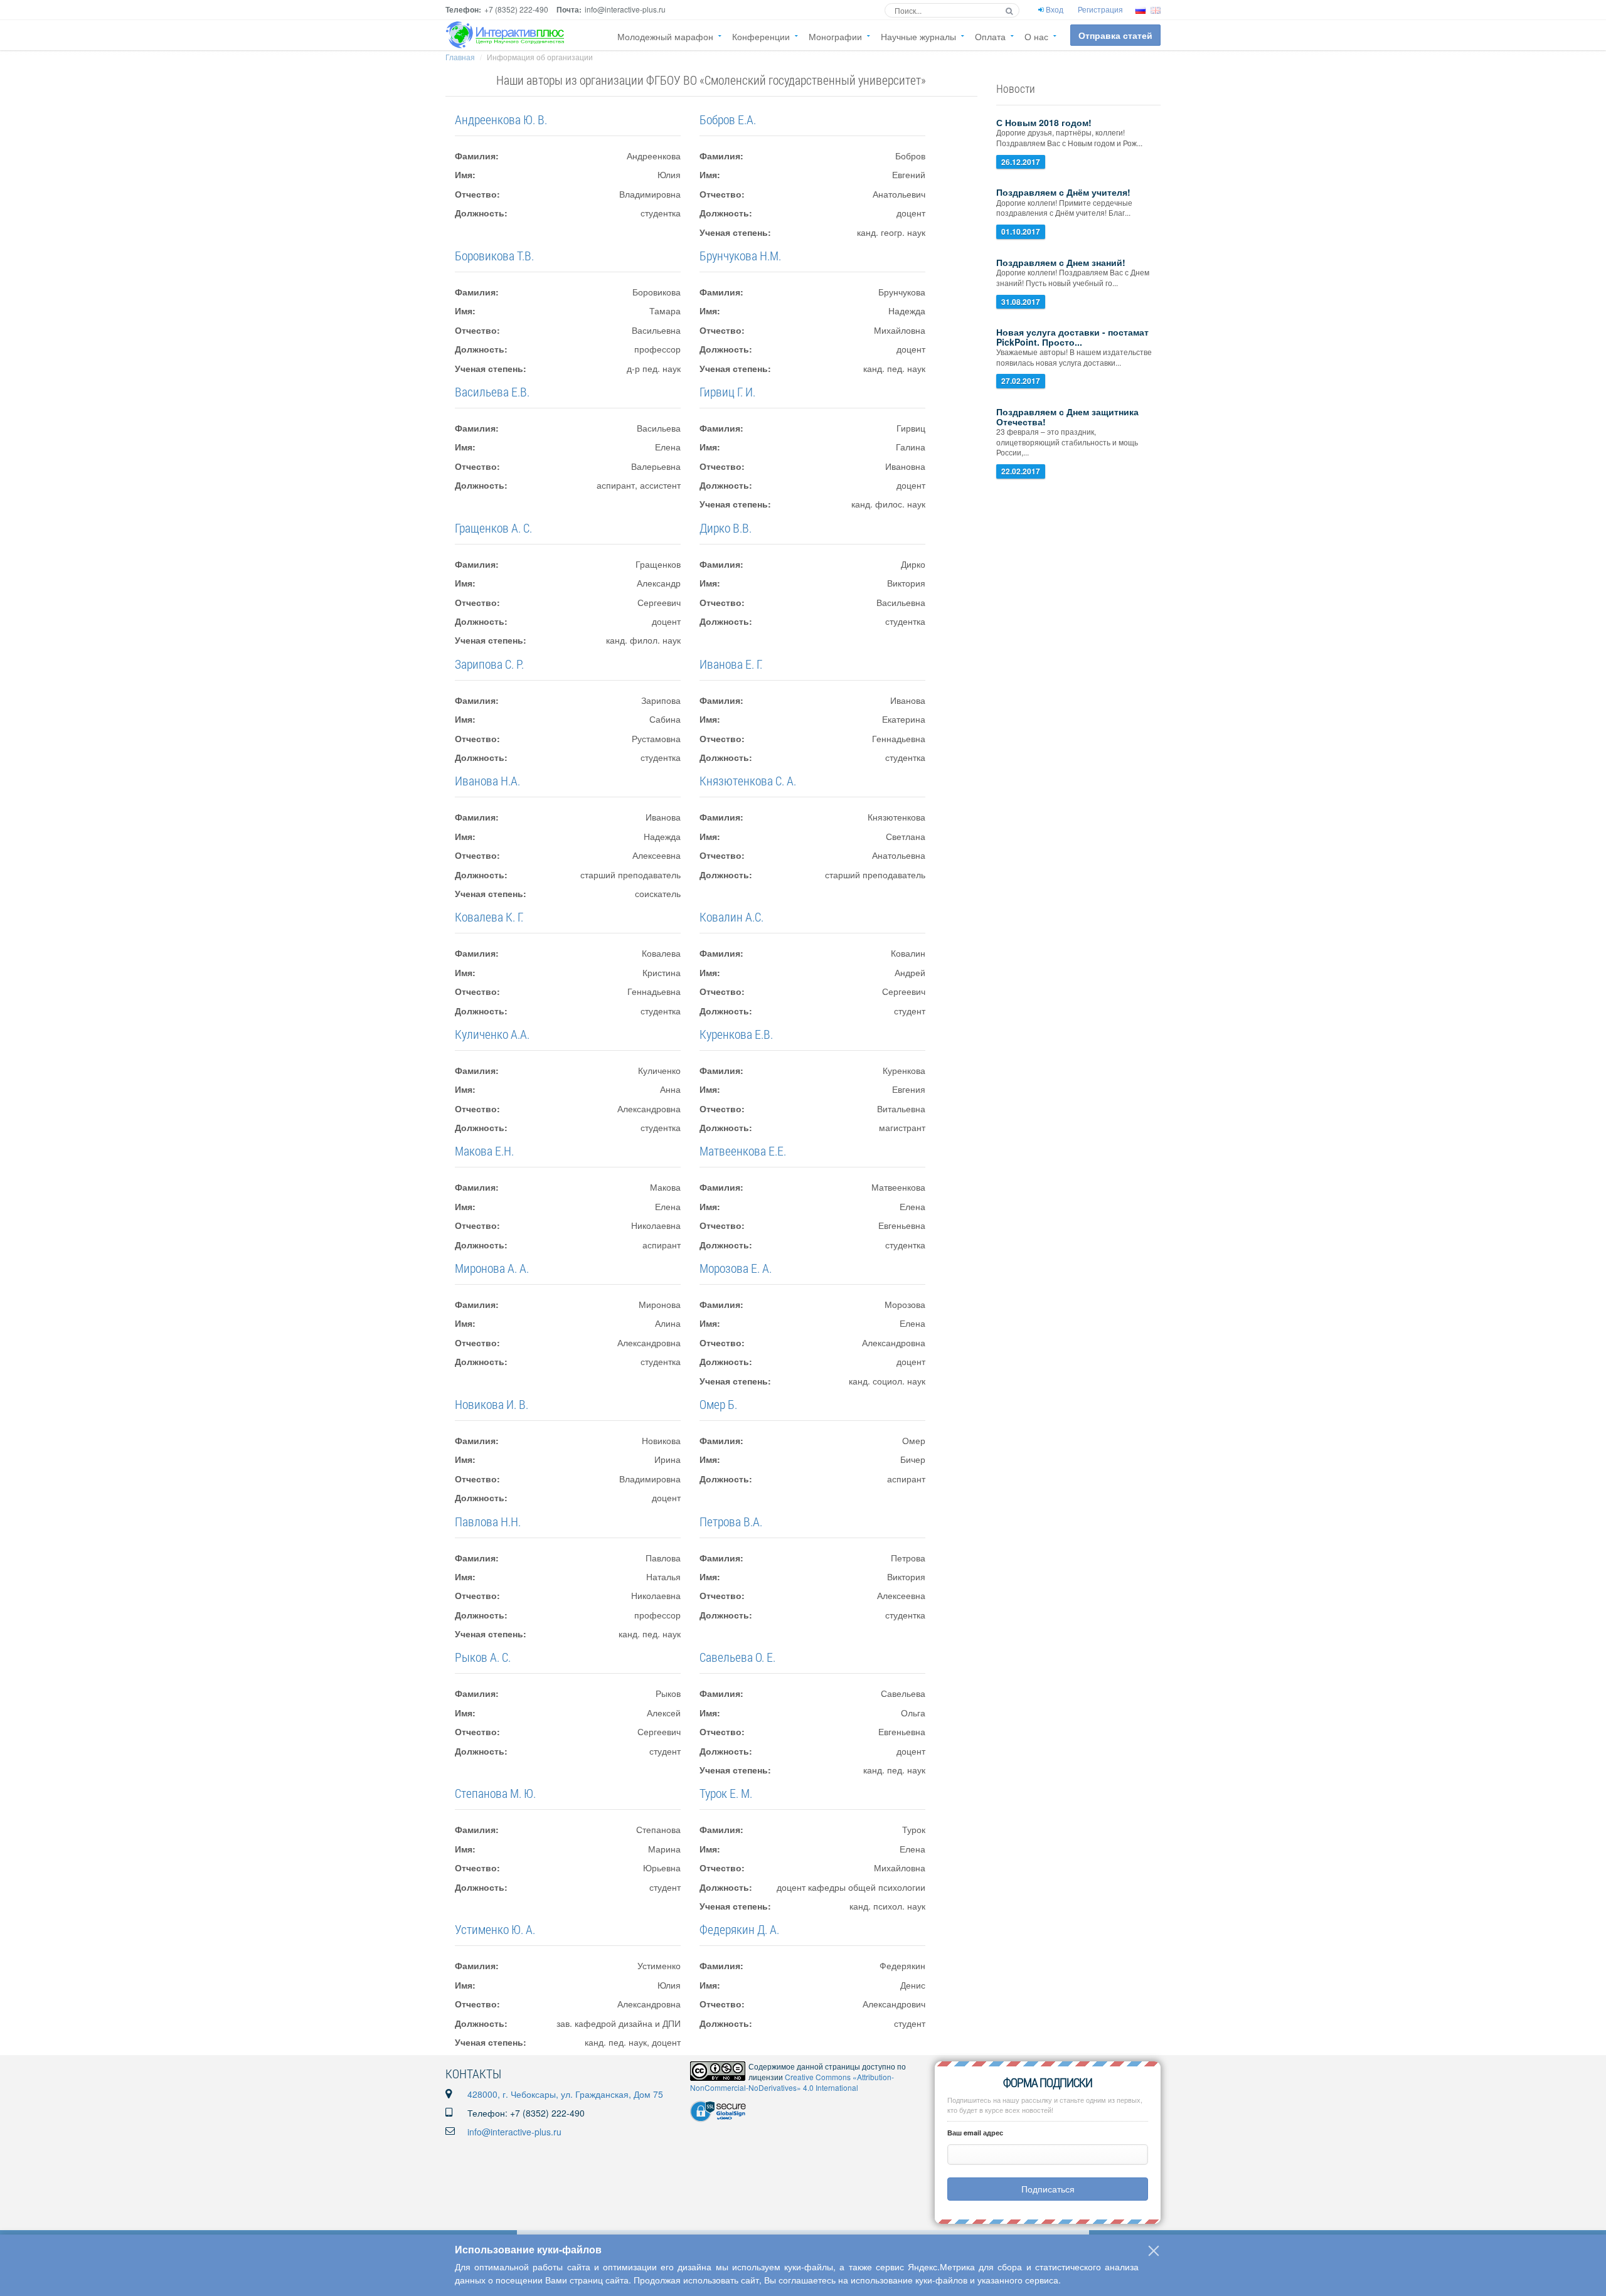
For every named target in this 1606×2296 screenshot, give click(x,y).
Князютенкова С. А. (748, 780)
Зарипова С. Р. (489, 664)
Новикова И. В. (492, 1404)
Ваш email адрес (975, 2133)
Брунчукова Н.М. (740, 255)
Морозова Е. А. (736, 1268)
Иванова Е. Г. (731, 664)
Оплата (990, 36)
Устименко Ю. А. (495, 1929)
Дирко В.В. (726, 528)
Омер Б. (718, 1404)
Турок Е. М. (726, 1793)
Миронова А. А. (492, 1268)
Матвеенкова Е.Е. (743, 1151)
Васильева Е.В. (492, 391)
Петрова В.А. (731, 1521)
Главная (460, 57)
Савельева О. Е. (737, 1657)
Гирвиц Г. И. (727, 391)
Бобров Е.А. (728, 119)
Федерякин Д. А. (739, 1929)
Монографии (835, 36)
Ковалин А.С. (731, 917)
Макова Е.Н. (484, 1151)
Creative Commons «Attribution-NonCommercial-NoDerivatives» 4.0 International (792, 2082)
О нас (1036, 36)
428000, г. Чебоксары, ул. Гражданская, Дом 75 (565, 2094)
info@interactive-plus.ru (514, 2132)
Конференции (761, 36)
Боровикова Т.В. (494, 255)
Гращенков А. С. (493, 528)
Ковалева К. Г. (489, 917)
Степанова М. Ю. (495, 1793)
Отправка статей (1115, 35)
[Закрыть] (1154, 2251)
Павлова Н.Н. (488, 1521)
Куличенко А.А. (492, 1034)
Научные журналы (918, 36)
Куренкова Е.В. (736, 1034)
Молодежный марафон (665, 36)
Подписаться (1048, 2189)
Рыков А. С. (483, 1657)
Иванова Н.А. (487, 780)
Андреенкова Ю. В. (501, 119)
